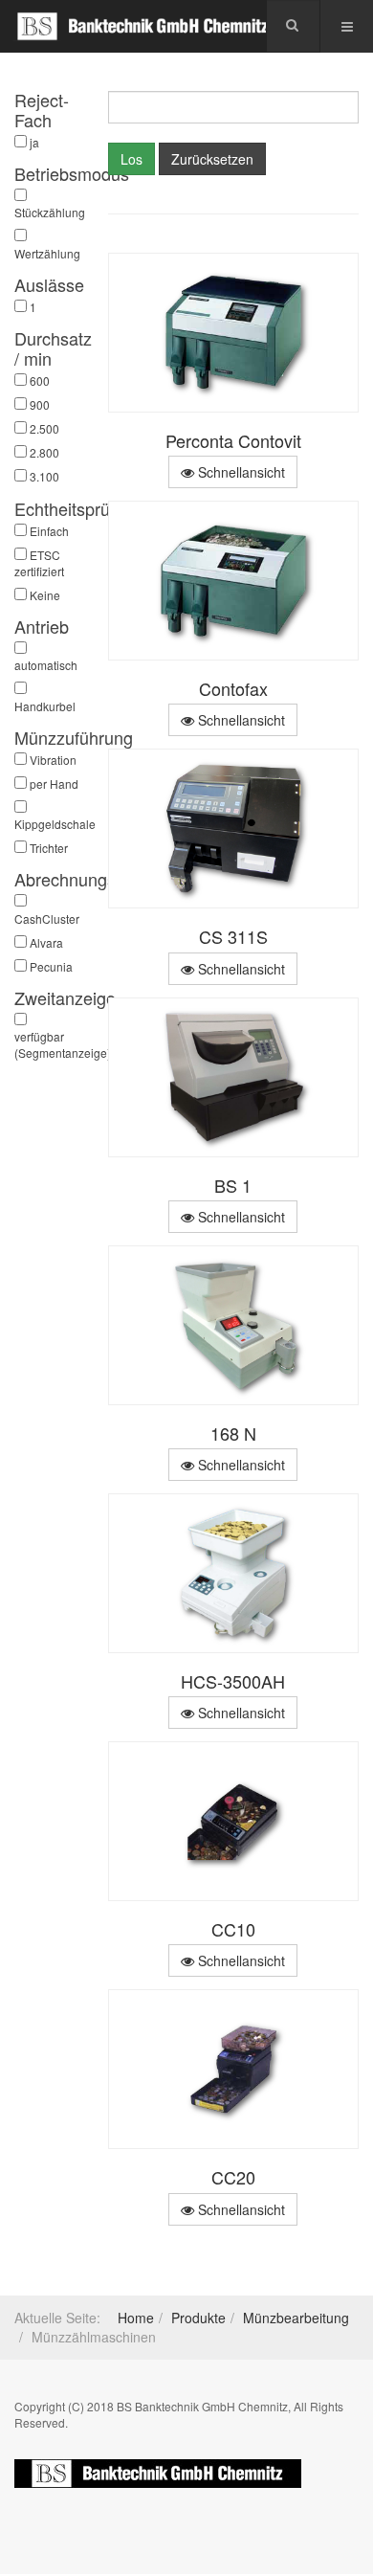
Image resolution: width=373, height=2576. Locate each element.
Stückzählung (47, 212)
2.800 (44, 452)
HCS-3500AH (233, 1681)
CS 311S (233, 936)
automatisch (46, 665)
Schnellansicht (240, 472)
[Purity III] (143, 26)
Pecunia (51, 966)
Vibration (53, 760)
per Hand (54, 784)
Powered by (158, 2474)
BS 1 (233, 1185)
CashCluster (47, 918)
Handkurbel (45, 706)
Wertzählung (47, 253)
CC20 (233, 2177)
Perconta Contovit (233, 440)
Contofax (233, 688)
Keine (45, 595)
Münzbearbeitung (296, 2318)
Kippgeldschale (47, 824)
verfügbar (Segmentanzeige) (47, 1044)
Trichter (49, 848)
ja (34, 142)
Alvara (46, 942)
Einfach (49, 531)
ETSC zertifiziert (39, 563)
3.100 (44, 476)
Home (136, 2318)
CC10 (233, 1929)
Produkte (198, 2318)
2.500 (44, 428)
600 (40, 381)
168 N (233, 1433)
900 (40, 404)
